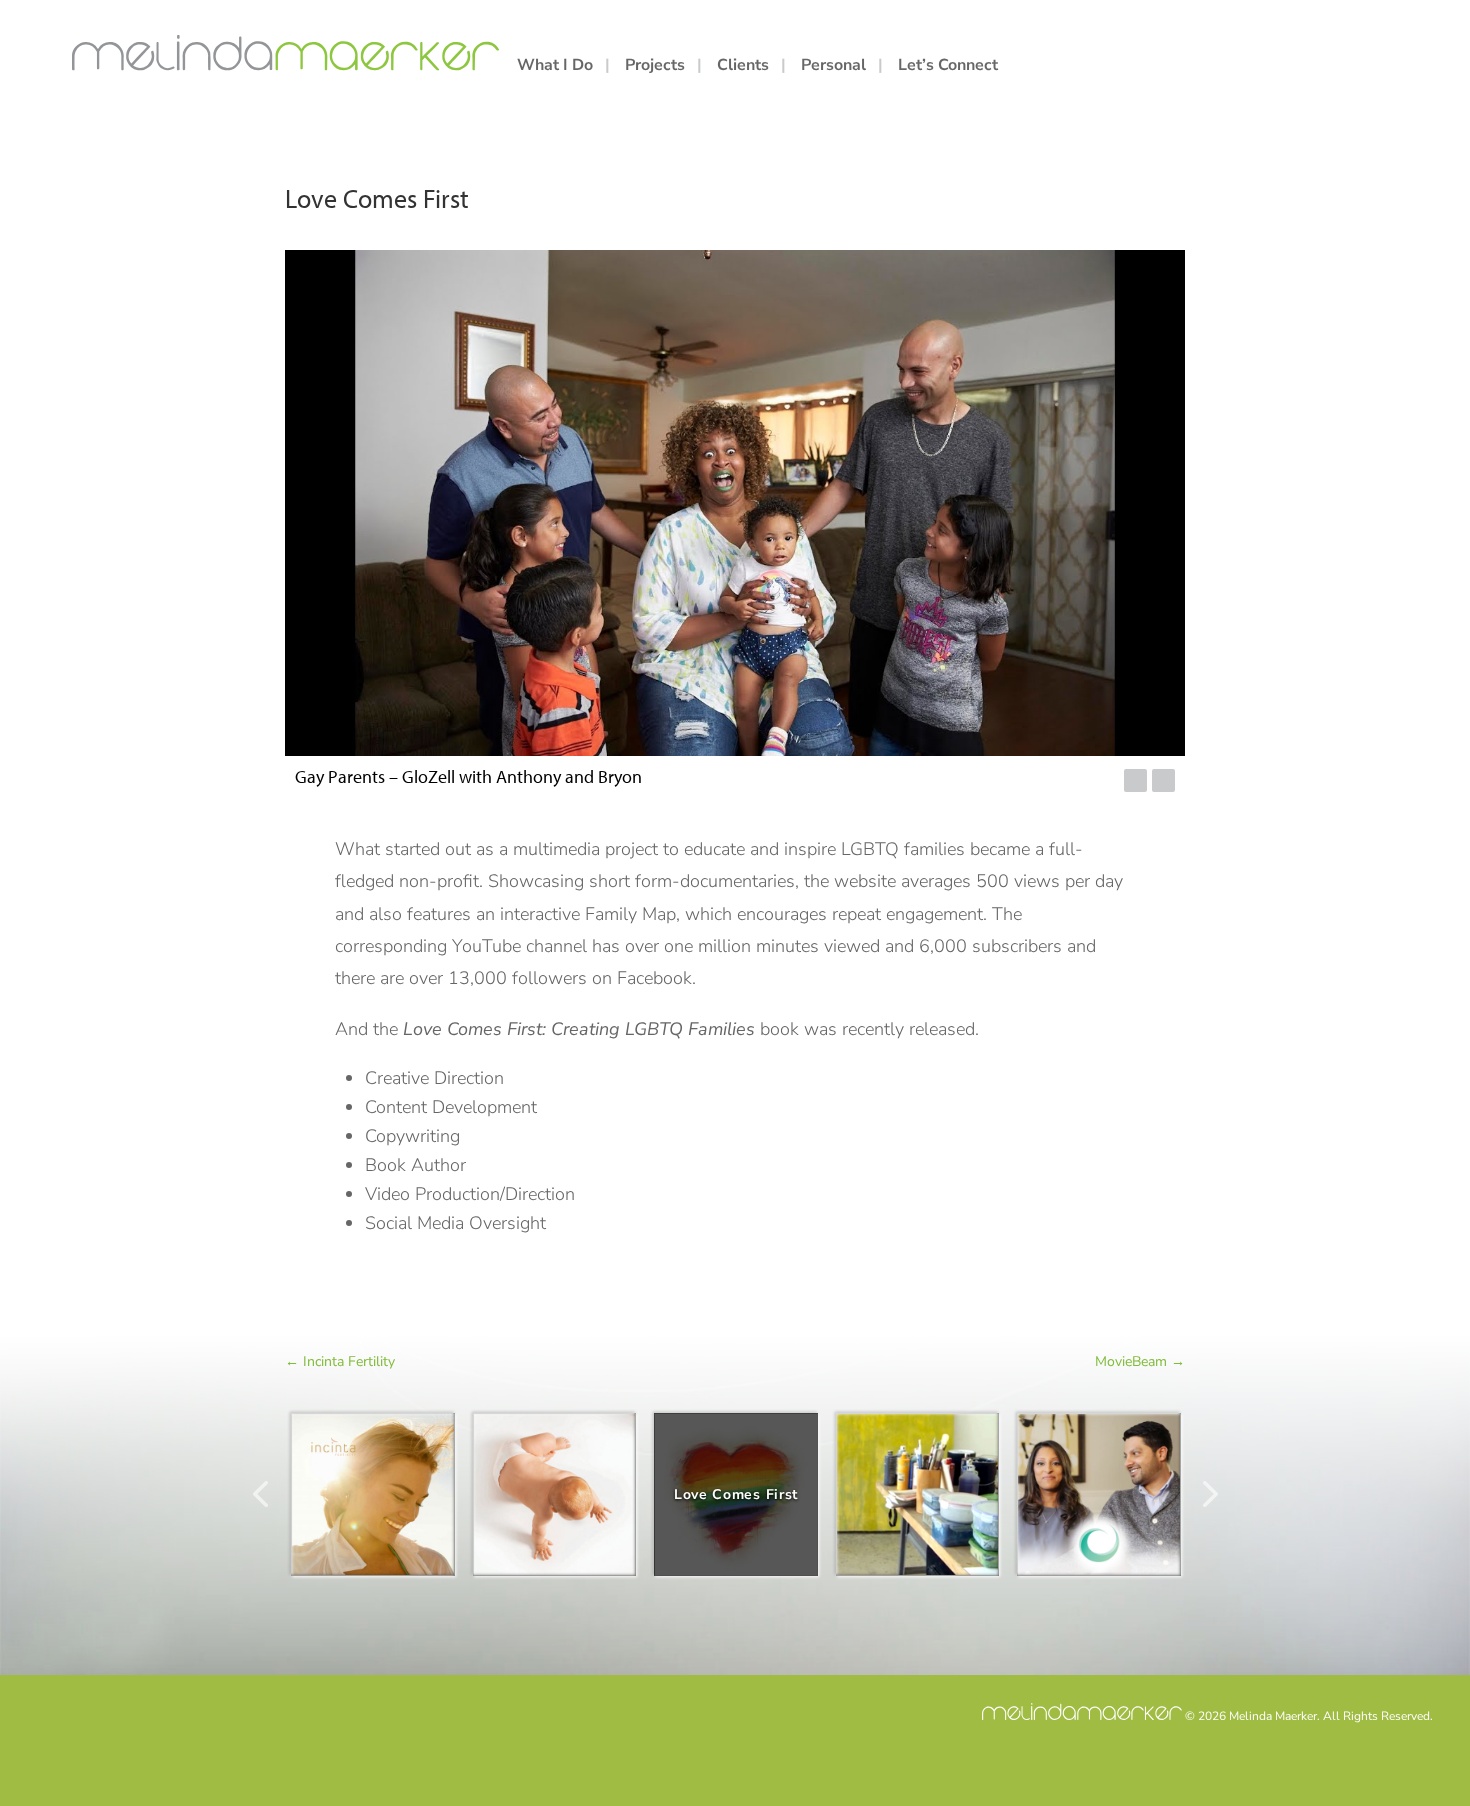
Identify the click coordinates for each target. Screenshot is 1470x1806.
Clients (743, 66)
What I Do (555, 66)
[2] (1028, 781)
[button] (1135, 780)
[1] (1012, 781)
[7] (1108, 781)
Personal (833, 66)
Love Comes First (736, 1494)
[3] (1044, 781)
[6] (1092, 781)
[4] (1060, 781)
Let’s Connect (948, 66)
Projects (655, 66)
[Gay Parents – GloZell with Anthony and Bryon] (735, 503)
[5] (1076, 781)
